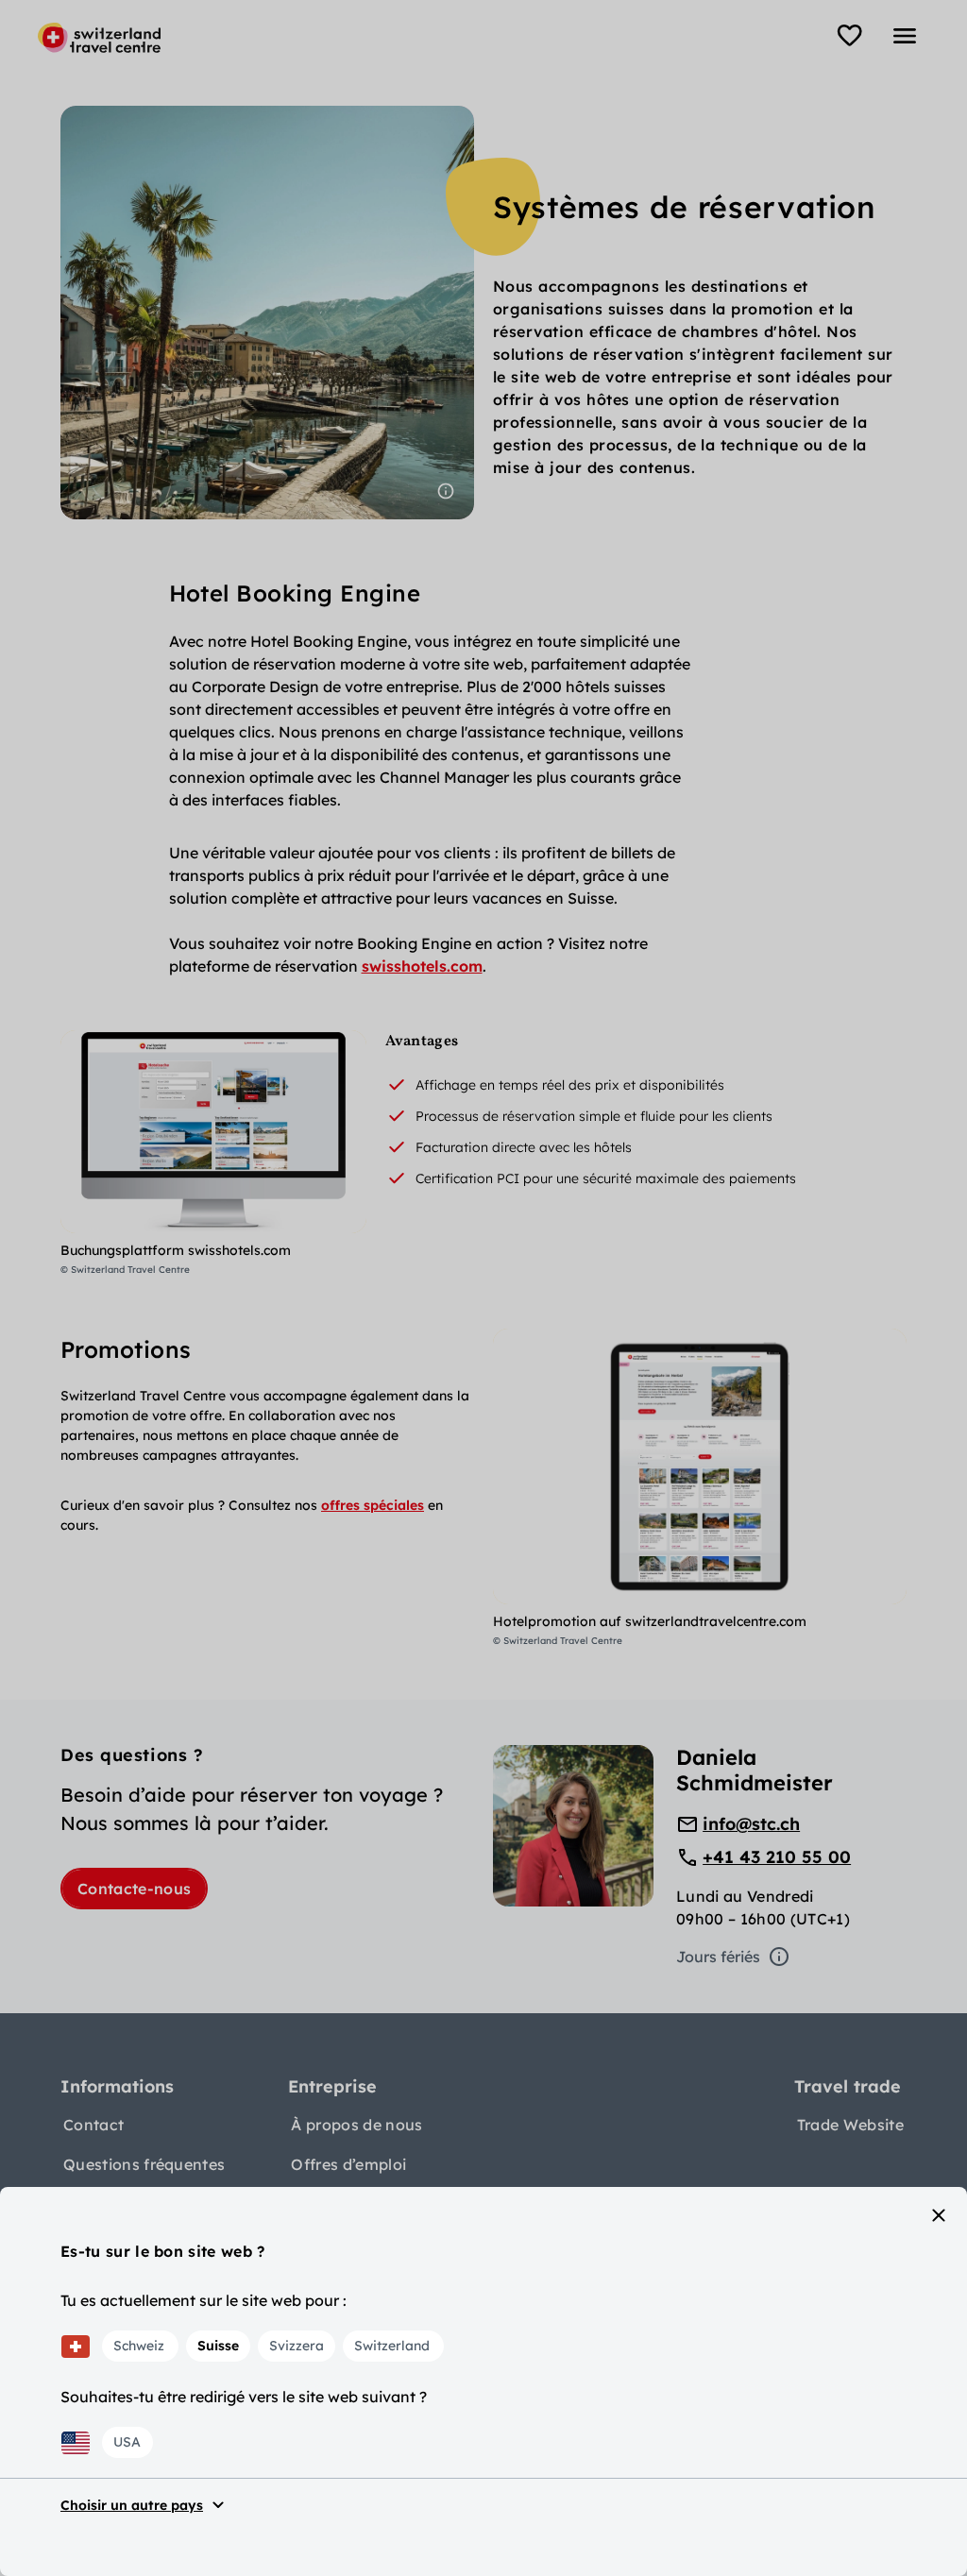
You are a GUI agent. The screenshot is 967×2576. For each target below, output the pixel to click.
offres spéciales (373, 1505)
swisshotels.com (422, 966)
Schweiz (139, 2346)
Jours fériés (718, 1957)
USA (127, 2442)
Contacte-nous (134, 1889)
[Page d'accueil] (99, 38)
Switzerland (392, 2346)
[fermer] (939, 2215)
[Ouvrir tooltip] (446, 491)
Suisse (218, 2346)
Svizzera (297, 2346)
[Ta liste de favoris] (850, 36)
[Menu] (905, 36)
